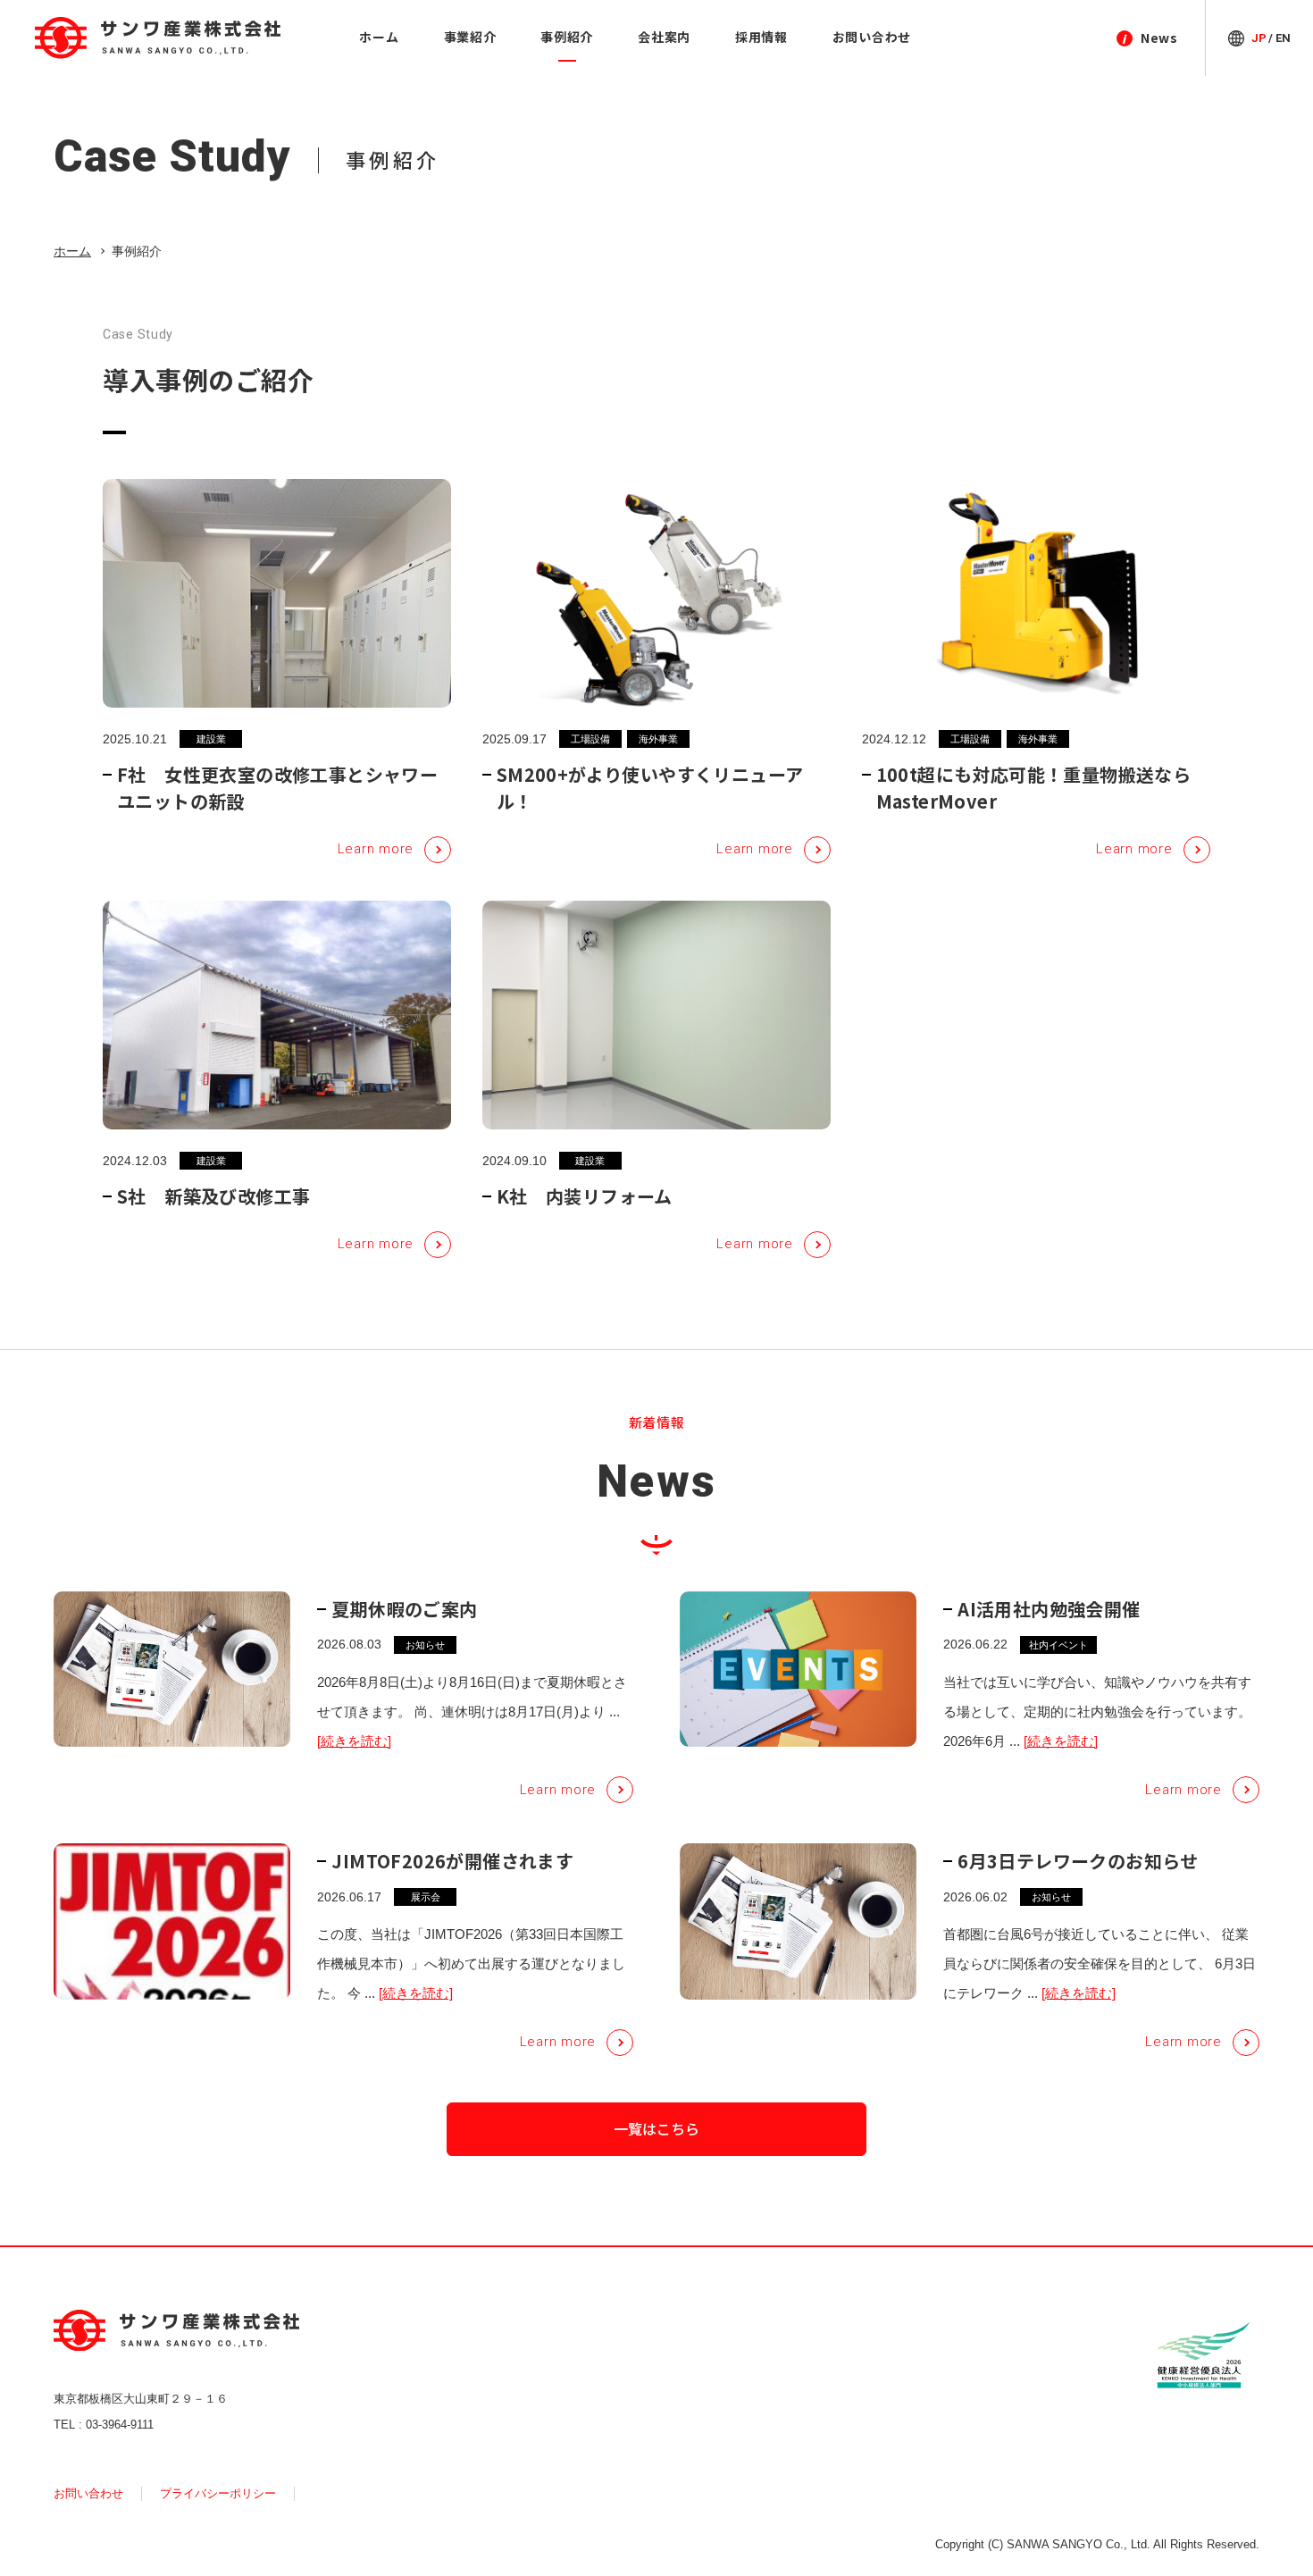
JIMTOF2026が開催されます (452, 1861)
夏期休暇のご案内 (404, 1609)
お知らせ (425, 1645)
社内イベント (1058, 1645)
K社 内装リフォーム (585, 1196)
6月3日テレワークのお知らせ (1078, 1861)
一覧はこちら (656, 2128)
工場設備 (590, 739)
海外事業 (658, 739)
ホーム (72, 251)
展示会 (426, 1897)
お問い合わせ (88, 2493)
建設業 (211, 739)
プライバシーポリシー (218, 2493)
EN (1283, 38)
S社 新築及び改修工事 (213, 1196)
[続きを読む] (354, 1741)
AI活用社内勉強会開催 (1049, 1609)
